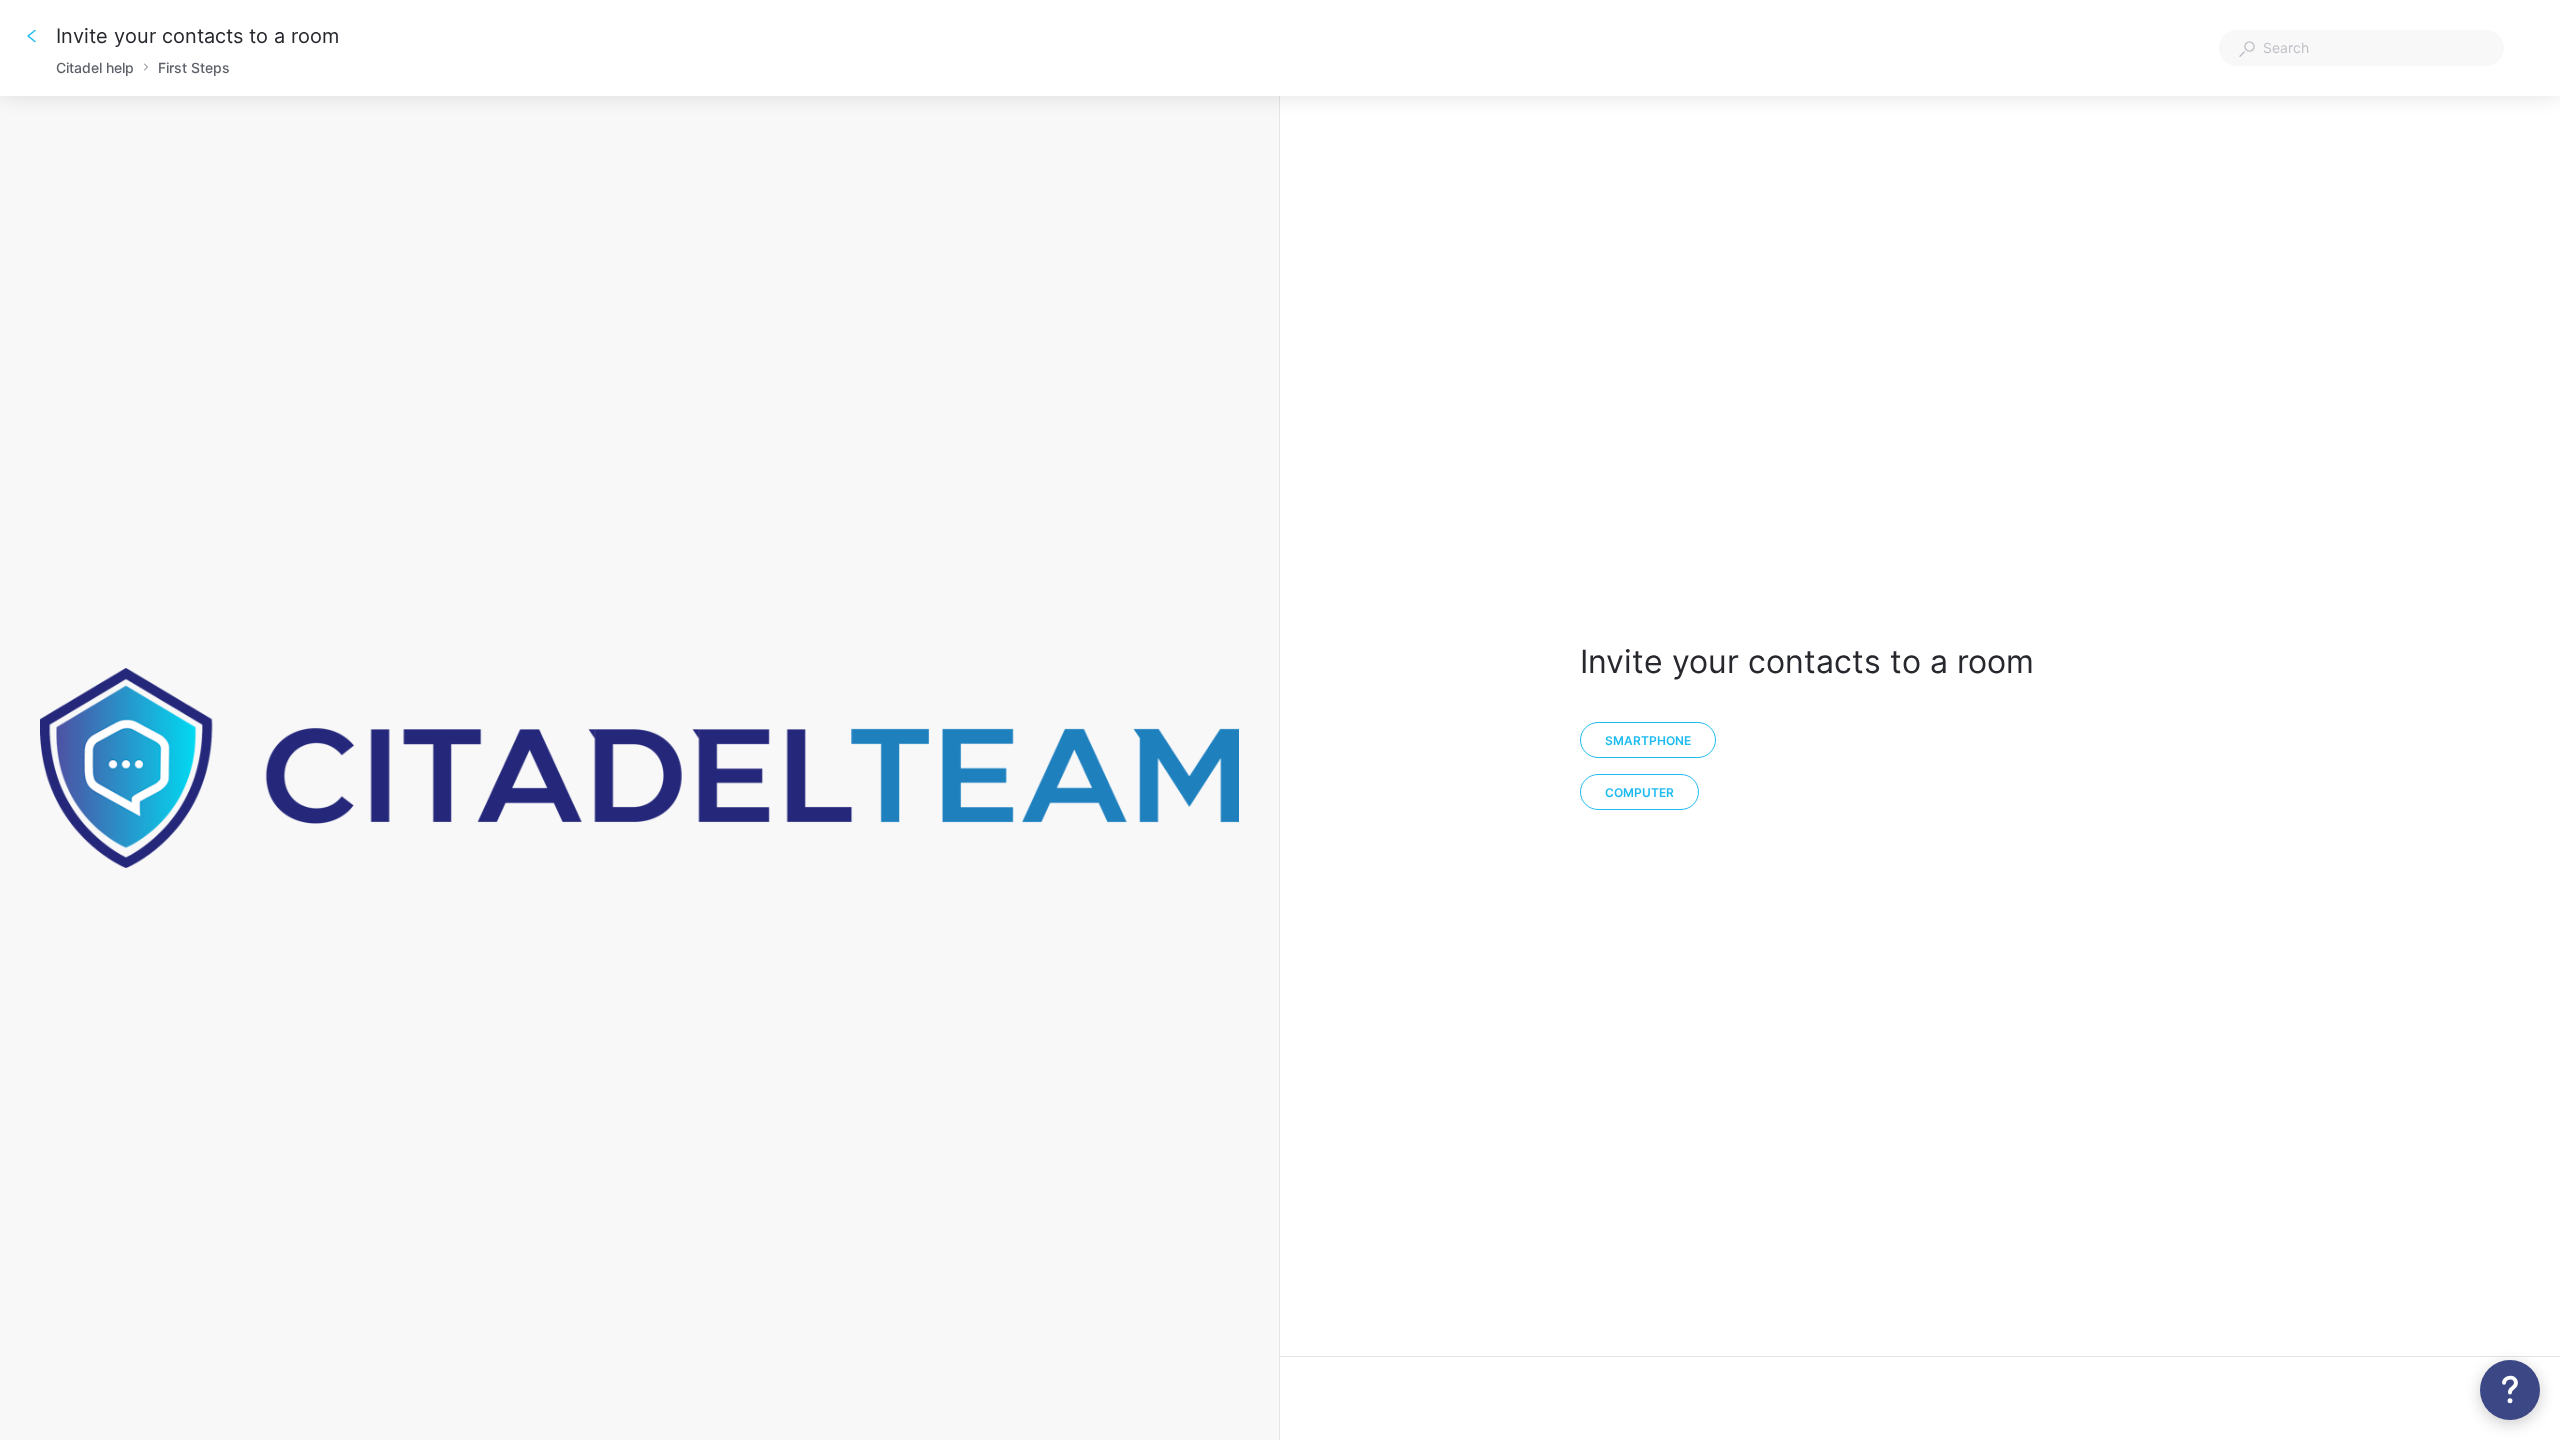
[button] (2510, 1390)
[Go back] (32, 36)
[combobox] (2361, 48)
